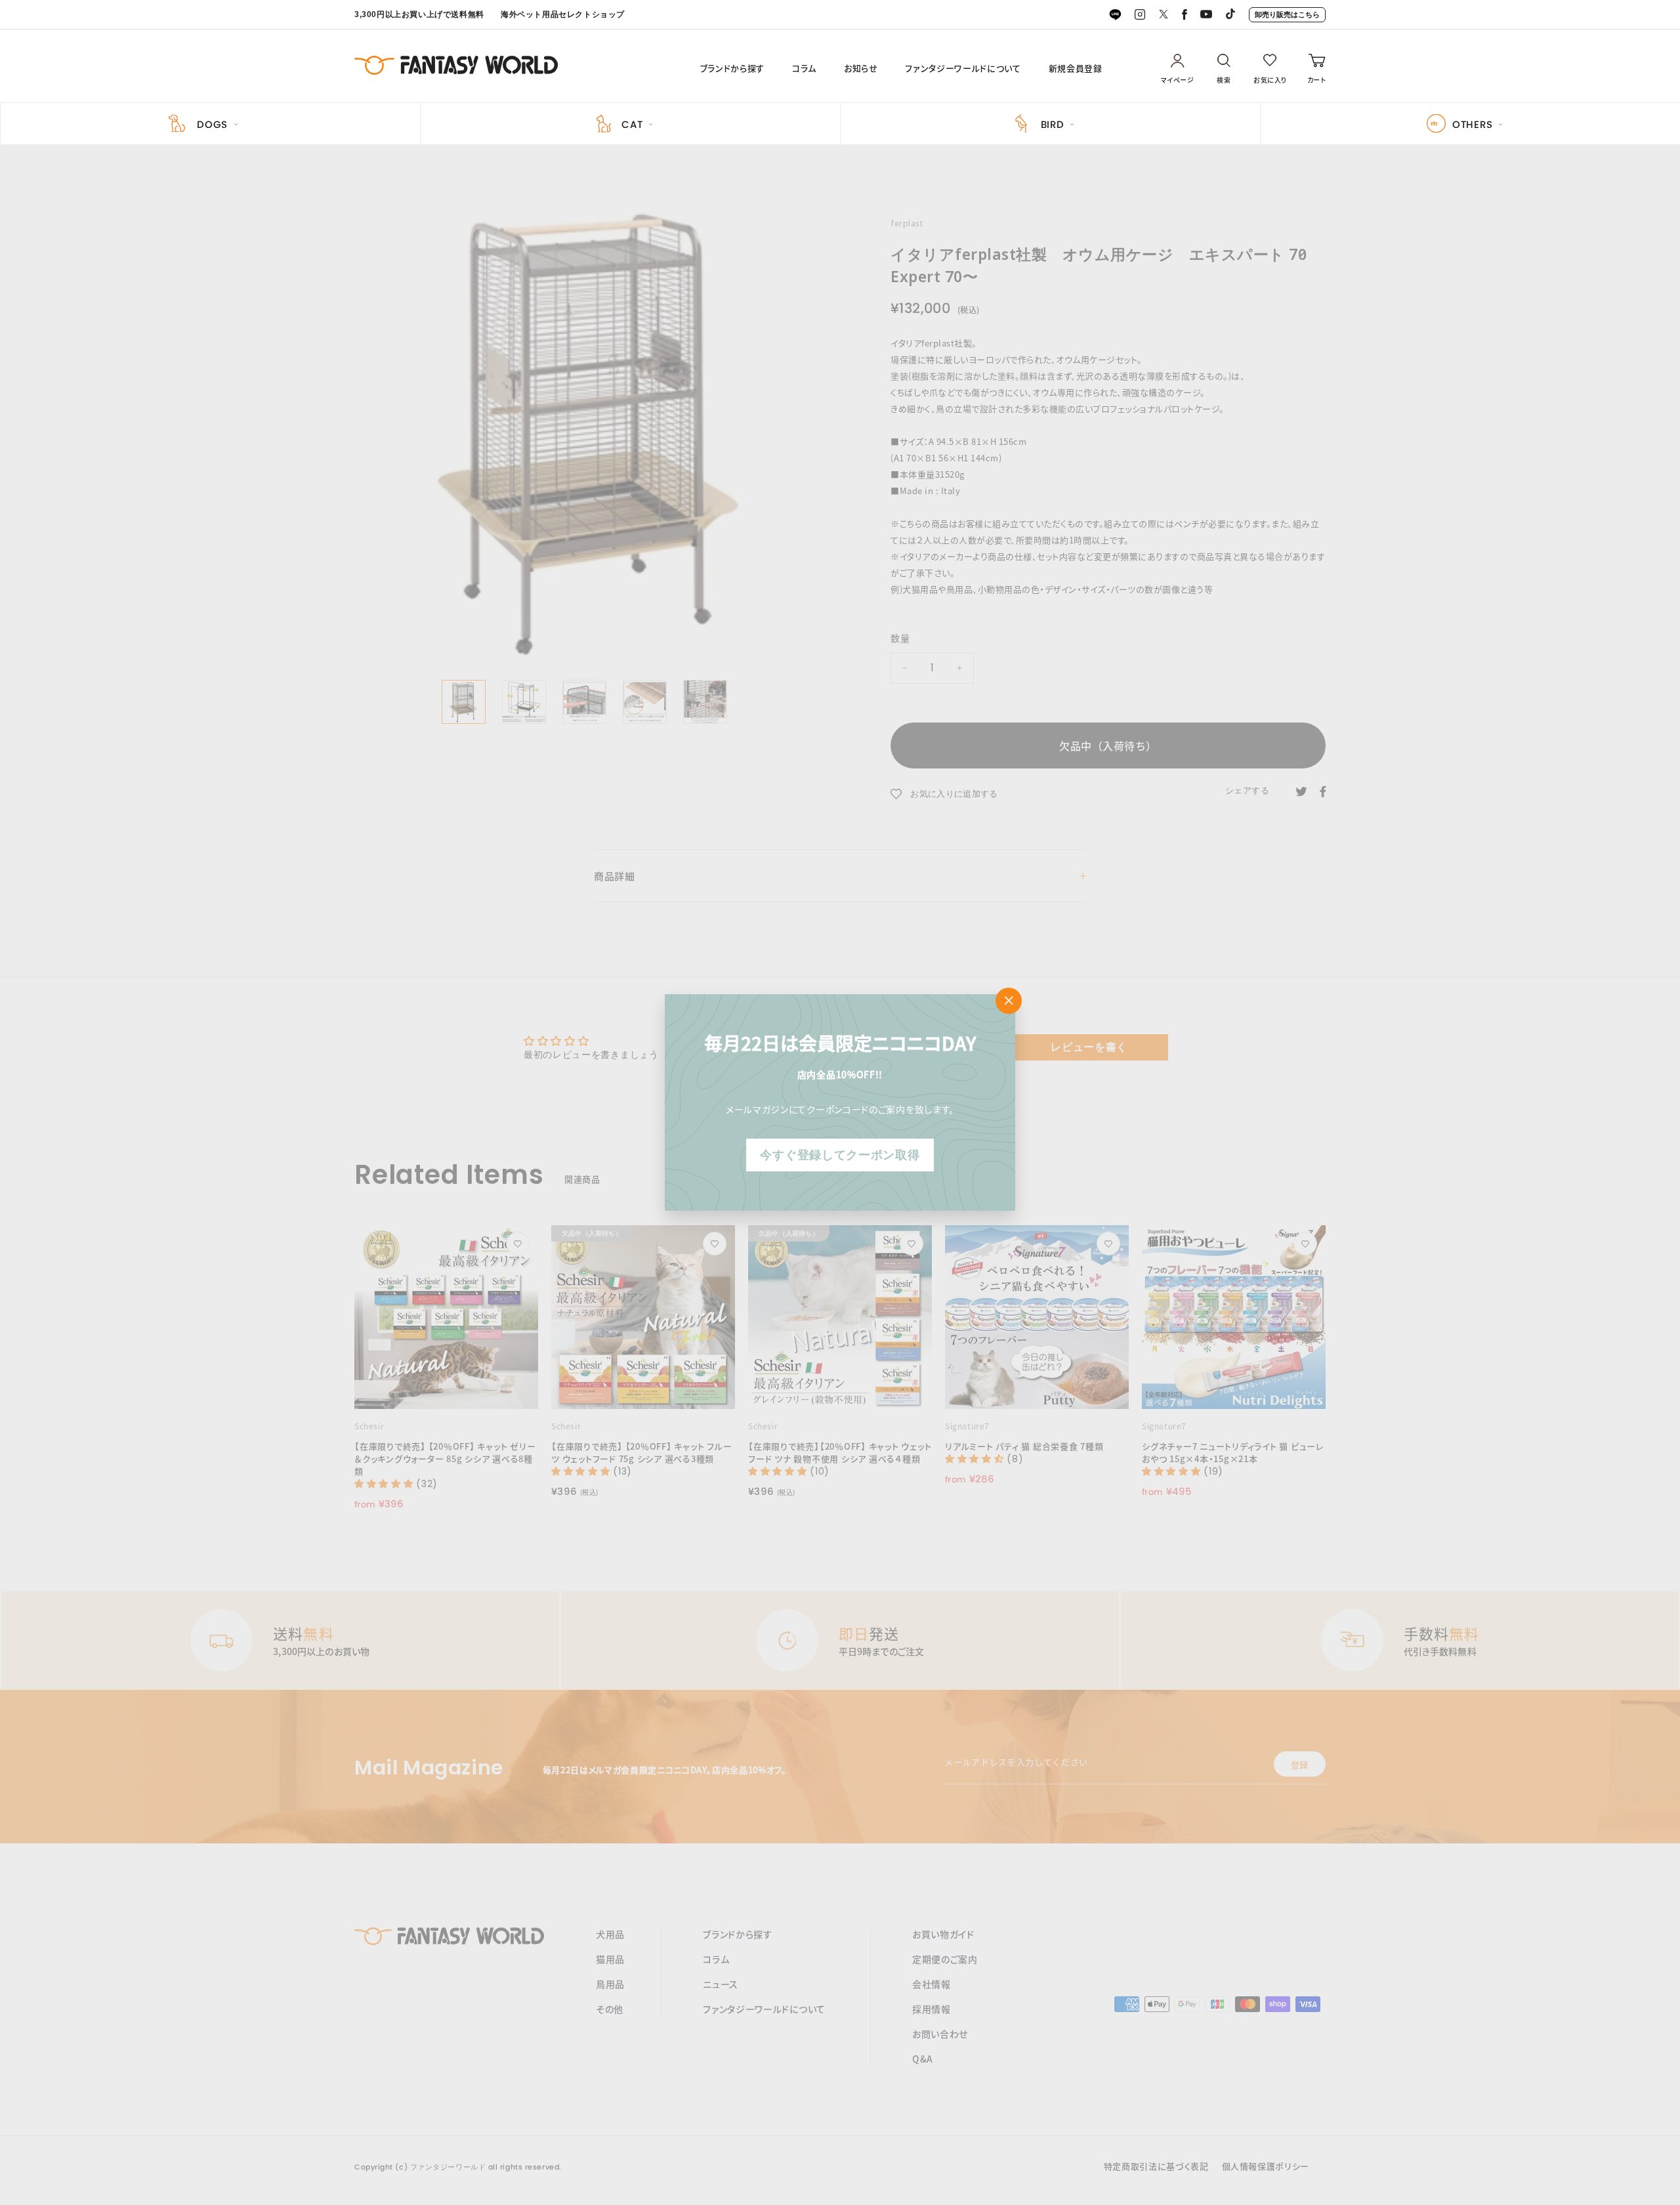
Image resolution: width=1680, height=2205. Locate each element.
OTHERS (1473, 124)
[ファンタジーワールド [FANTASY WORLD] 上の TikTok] (1230, 15)
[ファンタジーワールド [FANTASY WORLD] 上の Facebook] (1185, 15)
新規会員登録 (1076, 68)
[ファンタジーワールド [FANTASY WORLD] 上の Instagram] (1140, 15)
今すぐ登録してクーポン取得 (840, 1155)
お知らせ (861, 68)
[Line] (1115, 15)
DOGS (212, 124)
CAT (632, 124)
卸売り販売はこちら (1287, 14)
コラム (804, 68)
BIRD (1053, 124)
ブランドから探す (732, 68)
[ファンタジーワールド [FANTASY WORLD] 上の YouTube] (1206, 15)
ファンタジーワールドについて (963, 68)
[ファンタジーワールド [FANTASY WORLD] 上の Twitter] (1164, 15)
